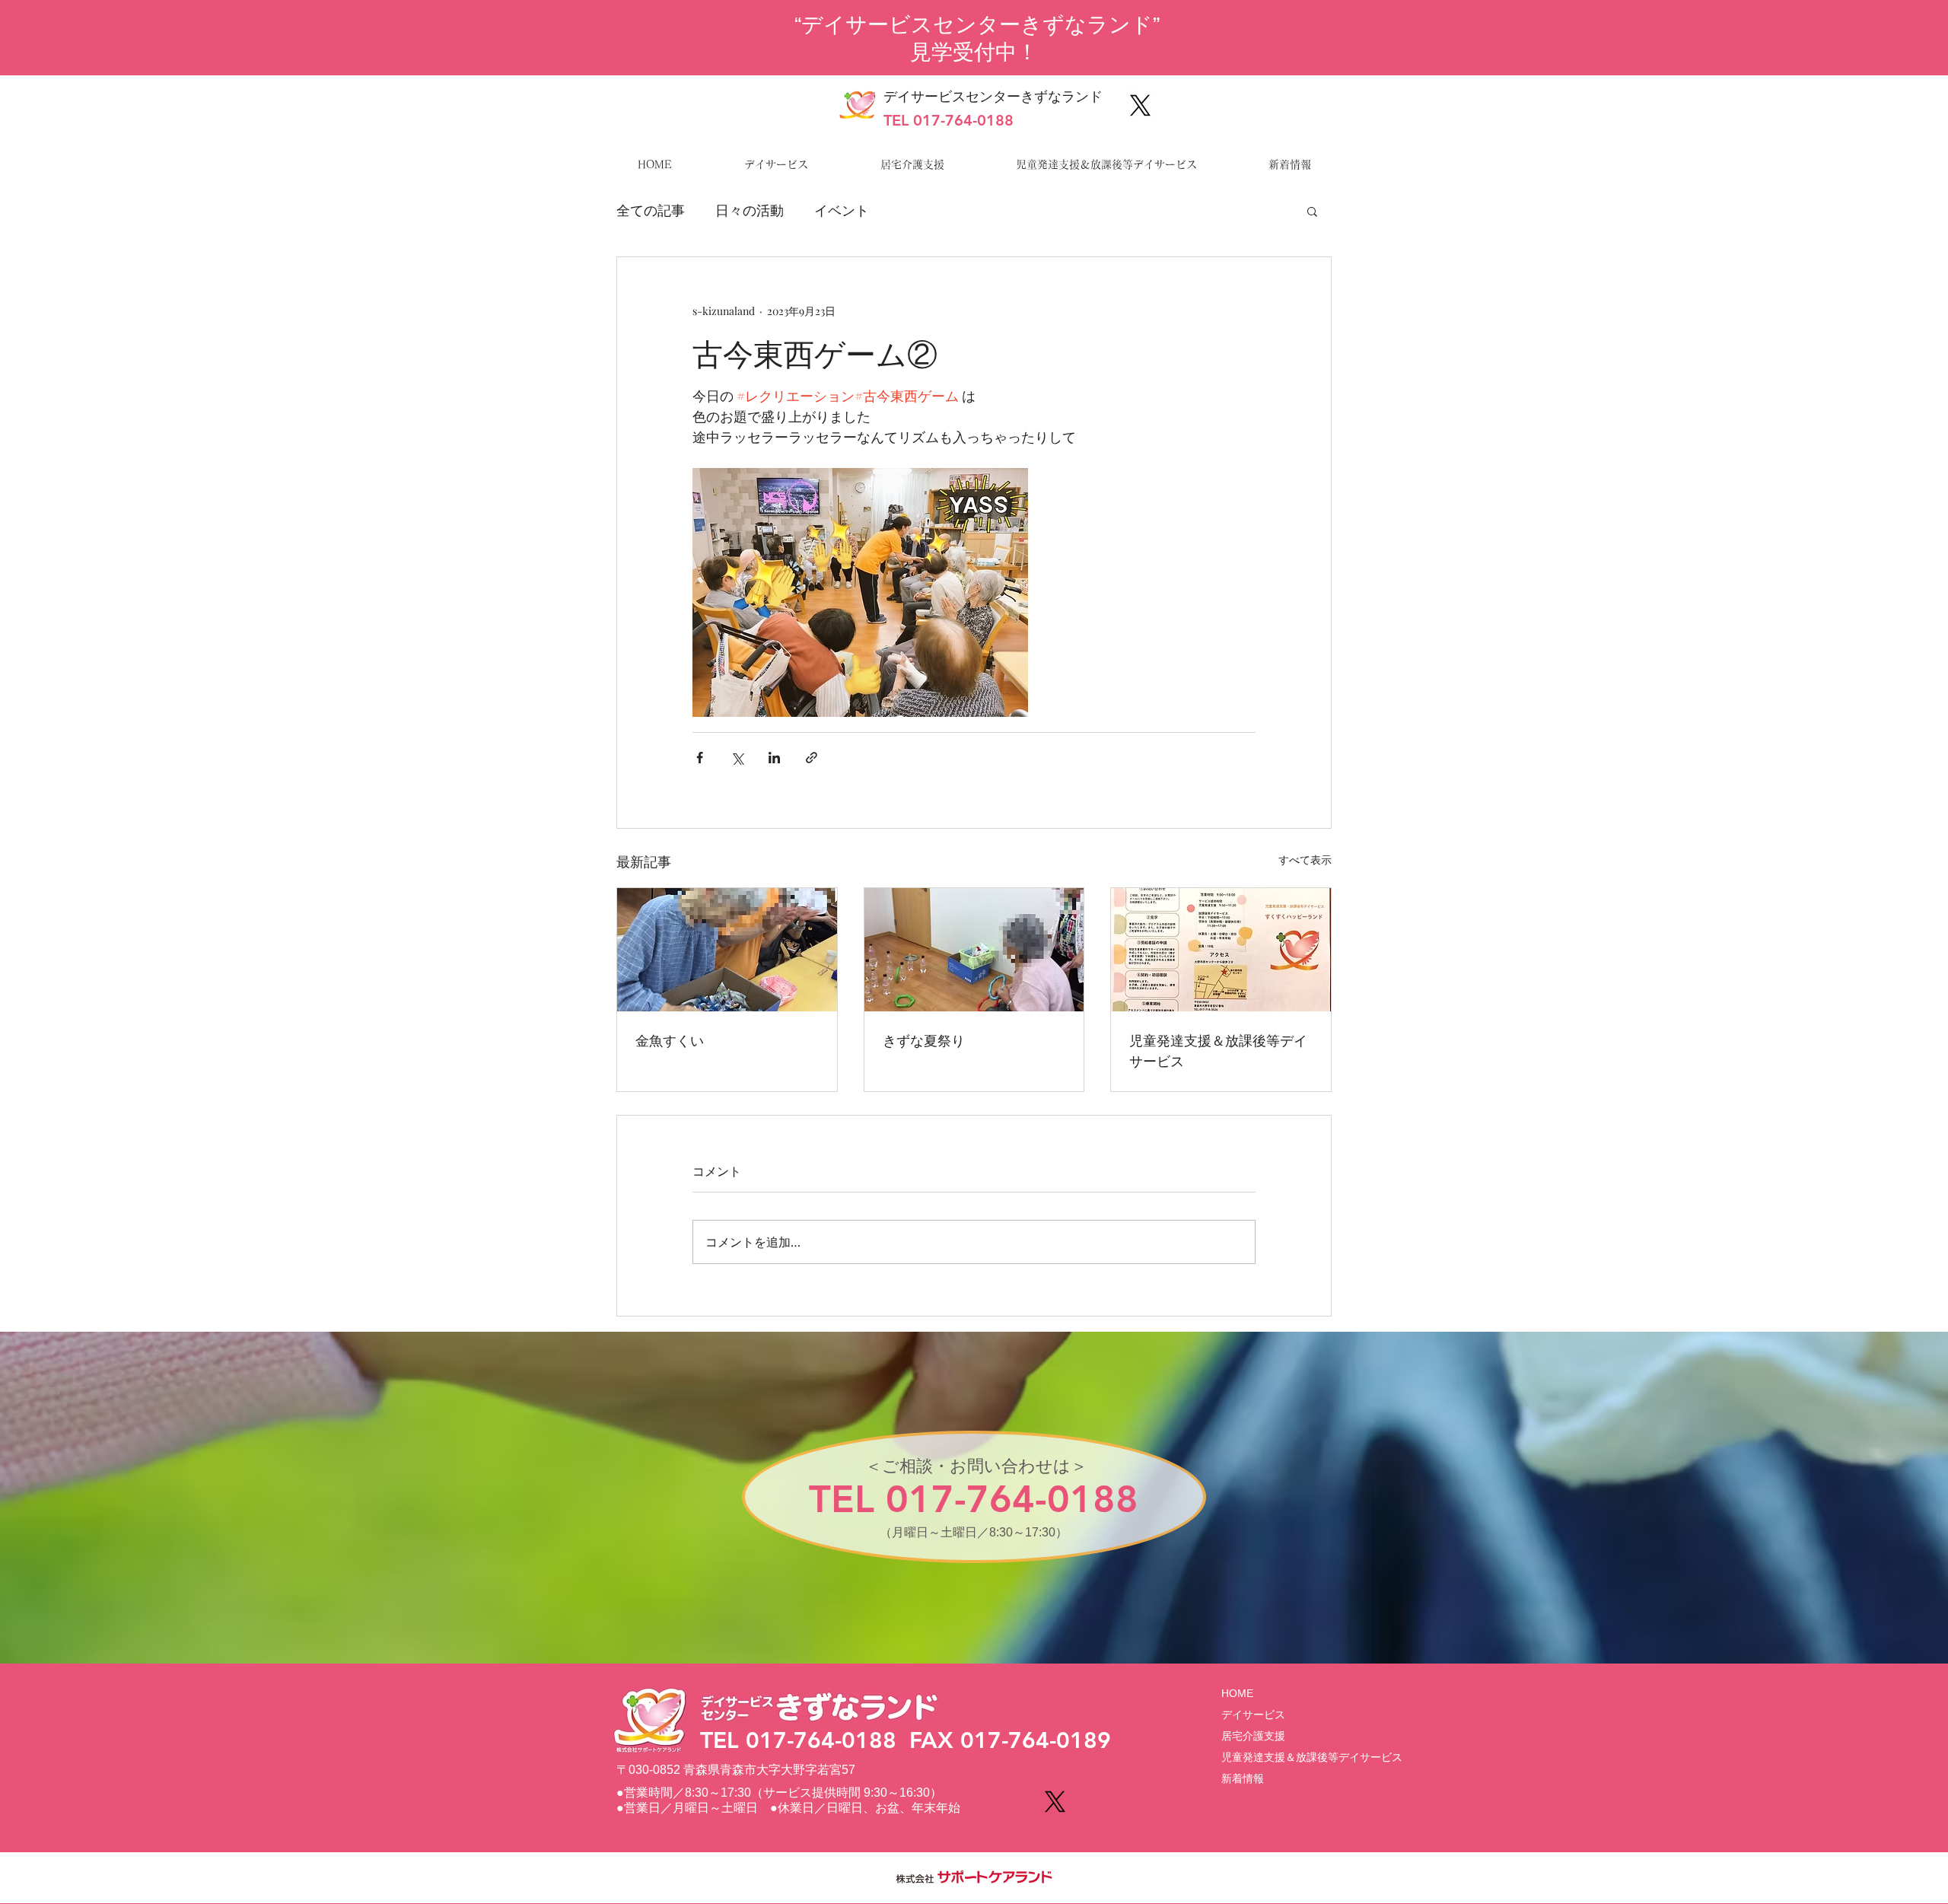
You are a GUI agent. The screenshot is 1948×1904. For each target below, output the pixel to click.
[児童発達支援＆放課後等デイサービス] (1221, 950)
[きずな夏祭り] (974, 950)
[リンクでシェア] (812, 758)
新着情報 (1243, 1778)
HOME (1237, 1693)
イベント (842, 210)
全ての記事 (651, 210)
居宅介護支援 (1253, 1736)
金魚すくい (670, 1040)
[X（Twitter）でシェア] (737, 758)
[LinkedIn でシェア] (774, 758)
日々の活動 (750, 210)
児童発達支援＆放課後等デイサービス (1218, 1050)
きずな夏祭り (924, 1040)
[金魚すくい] (727, 950)
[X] (1140, 105)
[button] (1312, 211)
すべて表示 (1305, 860)
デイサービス (1253, 1715)
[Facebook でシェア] (700, 758)
